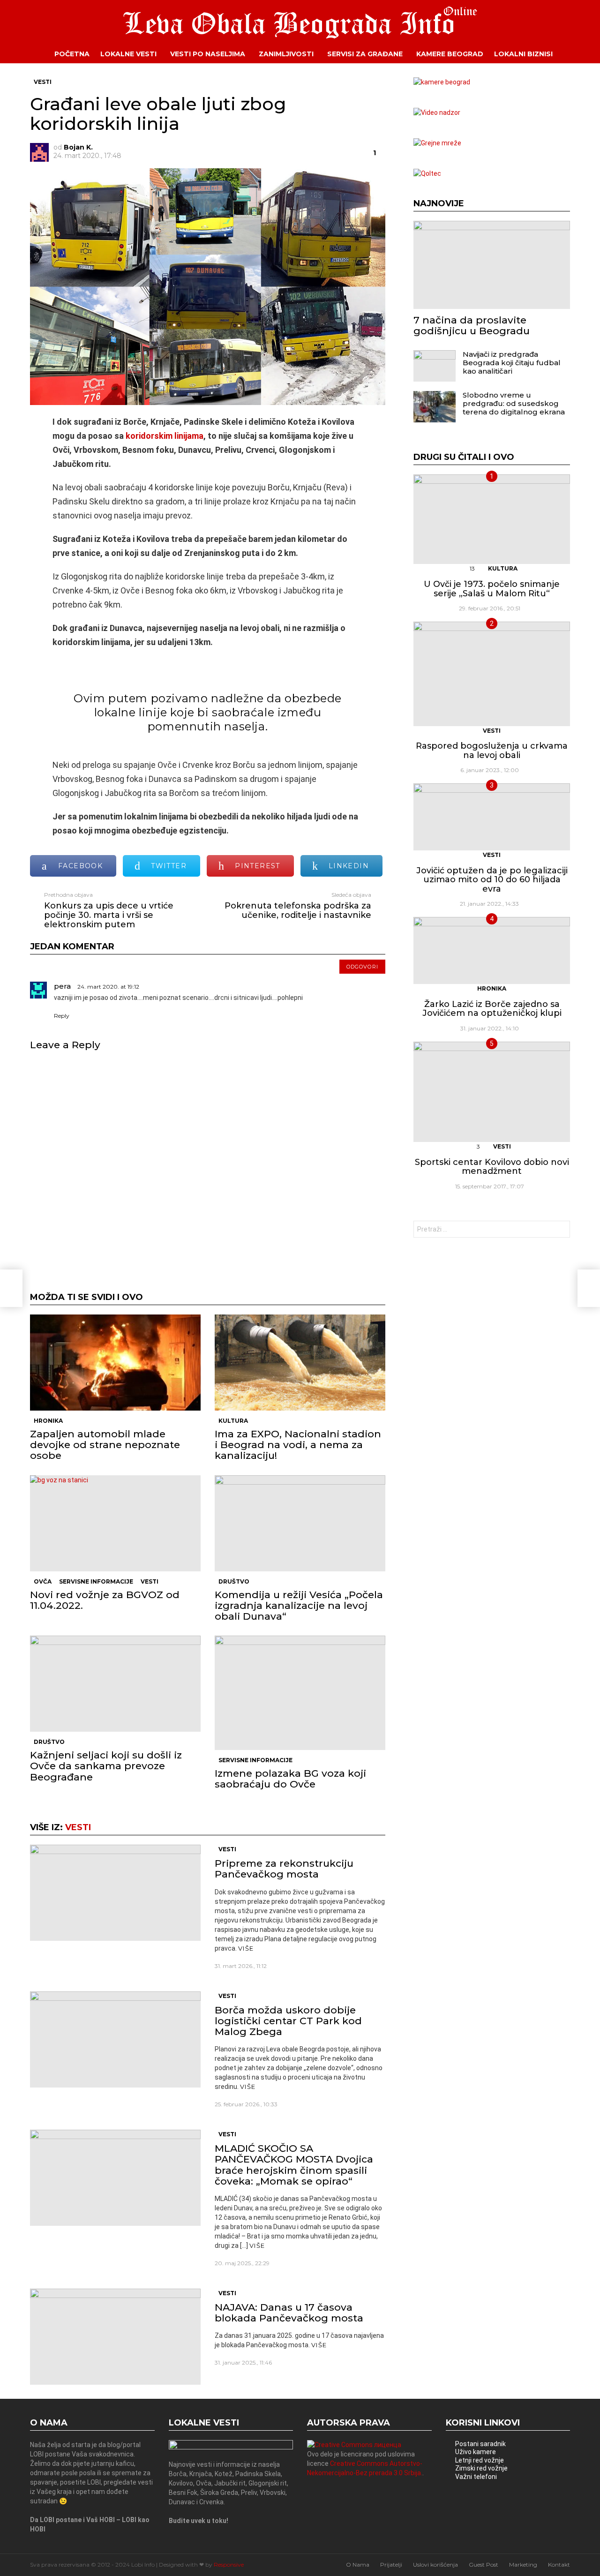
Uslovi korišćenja (435, 2565)
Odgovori (362, 967)
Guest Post (484, 2565)
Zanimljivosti (286, 54)
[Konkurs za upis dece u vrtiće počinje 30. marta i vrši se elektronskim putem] (11, 1288)
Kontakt (559, 2565)
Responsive (229, 2565)
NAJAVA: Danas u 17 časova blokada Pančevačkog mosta (289, 2313)
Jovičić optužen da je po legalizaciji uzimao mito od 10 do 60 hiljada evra (492, 880)
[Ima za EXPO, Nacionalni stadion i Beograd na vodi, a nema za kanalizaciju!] (300, 1363)
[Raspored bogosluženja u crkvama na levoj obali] (492, 674)
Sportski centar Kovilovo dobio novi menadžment (492, 1167)
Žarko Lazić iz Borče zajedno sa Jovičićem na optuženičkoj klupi (492, 1009)
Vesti (150, 1581)
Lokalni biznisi (523, 54)
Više (246, 1948)
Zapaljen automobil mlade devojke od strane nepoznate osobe (105, 1445)
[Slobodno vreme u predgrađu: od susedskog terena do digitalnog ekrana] (435, 407)
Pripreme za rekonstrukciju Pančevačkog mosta (284, 1869)
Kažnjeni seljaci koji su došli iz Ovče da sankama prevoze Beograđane (106, 1766)
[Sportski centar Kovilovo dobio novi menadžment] (492, 1092)
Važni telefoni (476, 2477)
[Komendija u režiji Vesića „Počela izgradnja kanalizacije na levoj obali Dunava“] (300, 1523)
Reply (62, 1016)
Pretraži (561, 1230)
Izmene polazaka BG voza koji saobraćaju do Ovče (290, 1779)
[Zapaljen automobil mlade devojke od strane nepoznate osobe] (115, 1363)
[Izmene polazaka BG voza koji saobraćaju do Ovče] (300, 1693)
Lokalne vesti (128, 54)
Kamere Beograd (450, 54)
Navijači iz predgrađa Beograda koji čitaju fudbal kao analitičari (512, 363)
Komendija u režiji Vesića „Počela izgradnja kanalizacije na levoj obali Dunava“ (299, 1605)
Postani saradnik (480, 2444)
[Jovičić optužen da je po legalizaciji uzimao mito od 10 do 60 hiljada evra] (492, 817)
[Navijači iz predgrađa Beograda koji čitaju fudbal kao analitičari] (435, 366)
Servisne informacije (96, 1581)
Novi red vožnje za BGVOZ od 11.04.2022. (105, 1600)
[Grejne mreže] (437, 143)
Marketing (523, 2565)
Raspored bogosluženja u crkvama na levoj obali (492, 751)
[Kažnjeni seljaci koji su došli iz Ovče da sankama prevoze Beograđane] (115, 1684)
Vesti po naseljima (208, 54)
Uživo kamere (476, 2452)
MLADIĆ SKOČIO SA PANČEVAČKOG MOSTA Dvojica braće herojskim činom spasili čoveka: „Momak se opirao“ (294, 2165)
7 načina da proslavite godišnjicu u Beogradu (472, 325)
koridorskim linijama (164, 436)
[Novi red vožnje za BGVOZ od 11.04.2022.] (115, 1523)
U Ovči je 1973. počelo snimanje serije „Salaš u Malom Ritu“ (492, 589)
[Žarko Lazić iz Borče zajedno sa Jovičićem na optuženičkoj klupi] (492, 950)
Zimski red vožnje (481, 2468)
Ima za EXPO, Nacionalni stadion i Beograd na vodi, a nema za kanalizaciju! (298, 1445)
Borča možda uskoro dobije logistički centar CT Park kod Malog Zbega (288, 2021)
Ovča (43, 1581)
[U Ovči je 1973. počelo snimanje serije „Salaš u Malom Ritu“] (492, 519)
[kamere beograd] (442, 82)
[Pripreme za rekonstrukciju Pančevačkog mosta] (115, 1893)
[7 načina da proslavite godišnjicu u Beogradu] (492, 265)
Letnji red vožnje (480, 2460)
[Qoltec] (427, 173)
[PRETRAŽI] (577, 54)
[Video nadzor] (437, 113)
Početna (72, 54)
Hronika (48, 1421)
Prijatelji (391, 2565)
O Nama (358, 2565)
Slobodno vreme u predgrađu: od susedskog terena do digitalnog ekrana (514, 403)
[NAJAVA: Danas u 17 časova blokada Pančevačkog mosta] (115, 2337)
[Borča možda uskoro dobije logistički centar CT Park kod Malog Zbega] (115, 2039)
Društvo (234, 1581)
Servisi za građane (365, 54)
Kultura (233, 1421)
